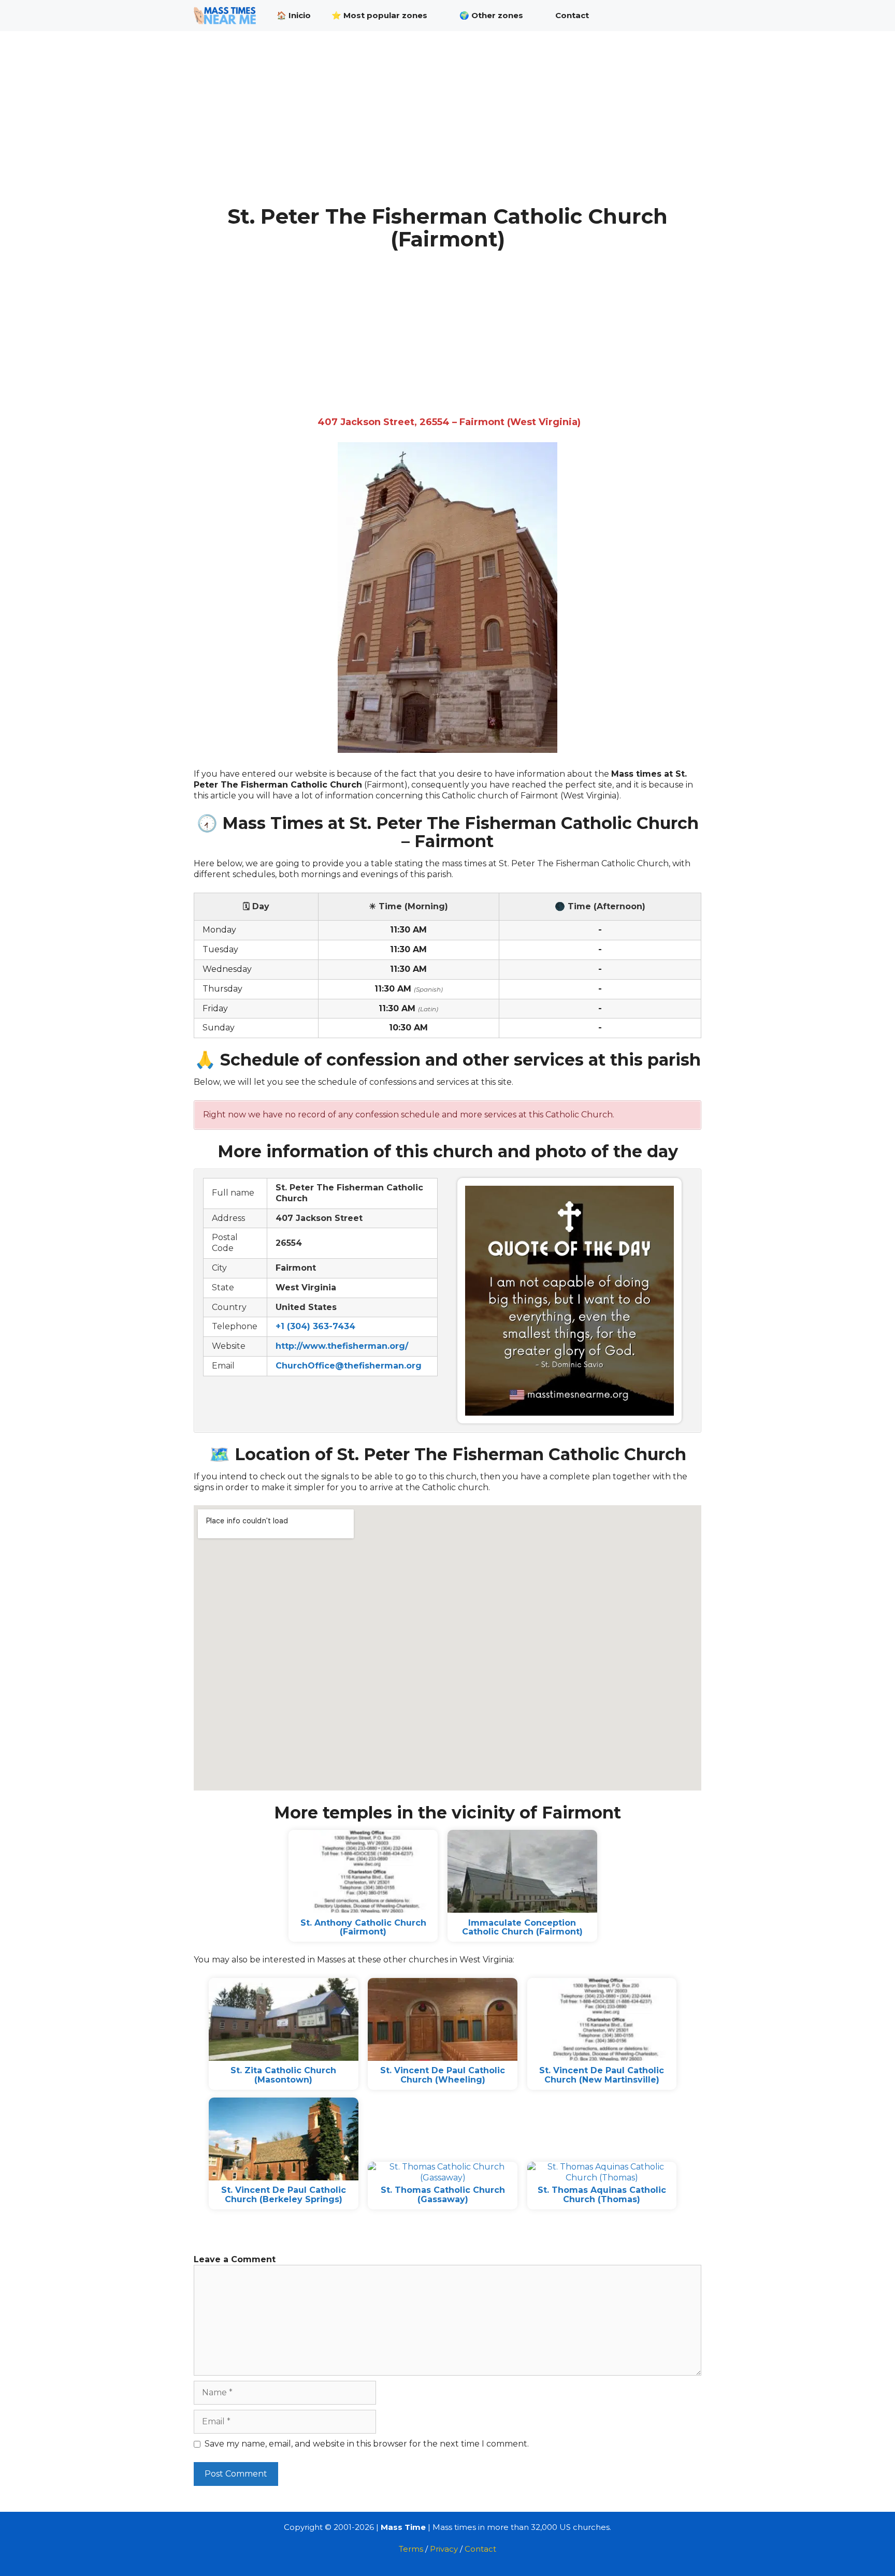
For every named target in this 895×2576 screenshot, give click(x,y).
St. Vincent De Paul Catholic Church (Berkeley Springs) (284, 2195)
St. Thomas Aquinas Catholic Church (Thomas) (602, 2195)
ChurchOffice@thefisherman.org (349, 1366)
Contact (572, 15)
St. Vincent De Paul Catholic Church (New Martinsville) (602, 2075)
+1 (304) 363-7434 (315, 1326)
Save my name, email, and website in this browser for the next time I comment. (367, 2444)
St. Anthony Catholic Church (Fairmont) (363, 1927)
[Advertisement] (447, 128)
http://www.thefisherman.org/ (342, 1346)
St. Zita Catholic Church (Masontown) (283, 2075)
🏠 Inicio (294, 15)
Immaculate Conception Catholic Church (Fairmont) (522, 1927)
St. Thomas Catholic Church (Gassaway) (443, 2195)
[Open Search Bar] (686, 16)
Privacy (444, 2549)
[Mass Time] (227, 16)
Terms (411, 2549)
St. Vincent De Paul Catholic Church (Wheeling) (443, 2075)
